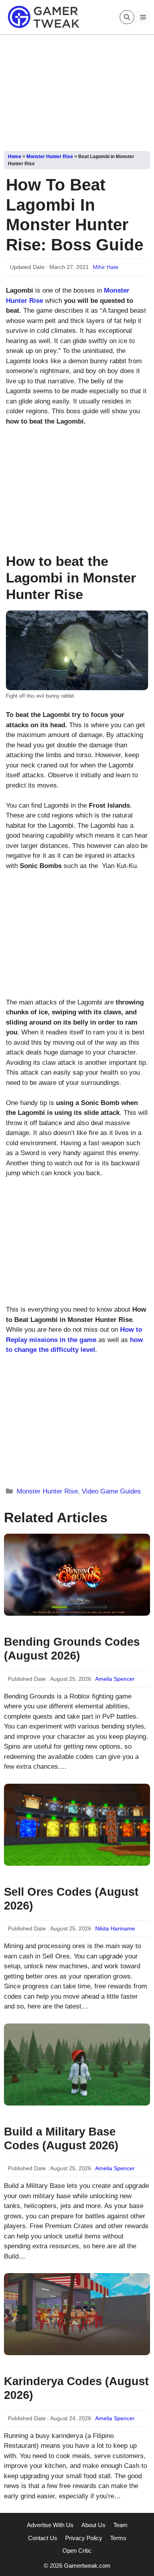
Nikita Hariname (115, 1928)
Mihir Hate (106, 267)
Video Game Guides (111, 1491)
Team (120, 2525)
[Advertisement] (77, 90)
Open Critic (77, 2551)
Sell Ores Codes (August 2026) (71, 1899)
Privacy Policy (84, 2538)
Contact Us (43, 2538)
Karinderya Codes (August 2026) (76, 2388)
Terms (118, 2538)
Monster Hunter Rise (50, 157)
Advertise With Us (50, 2525)
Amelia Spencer (115, 1679)
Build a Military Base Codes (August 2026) (61, 2138)
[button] (127, 17)
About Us (93, 2525)
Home (15, 157)
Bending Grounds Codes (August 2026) (72, 1649)
